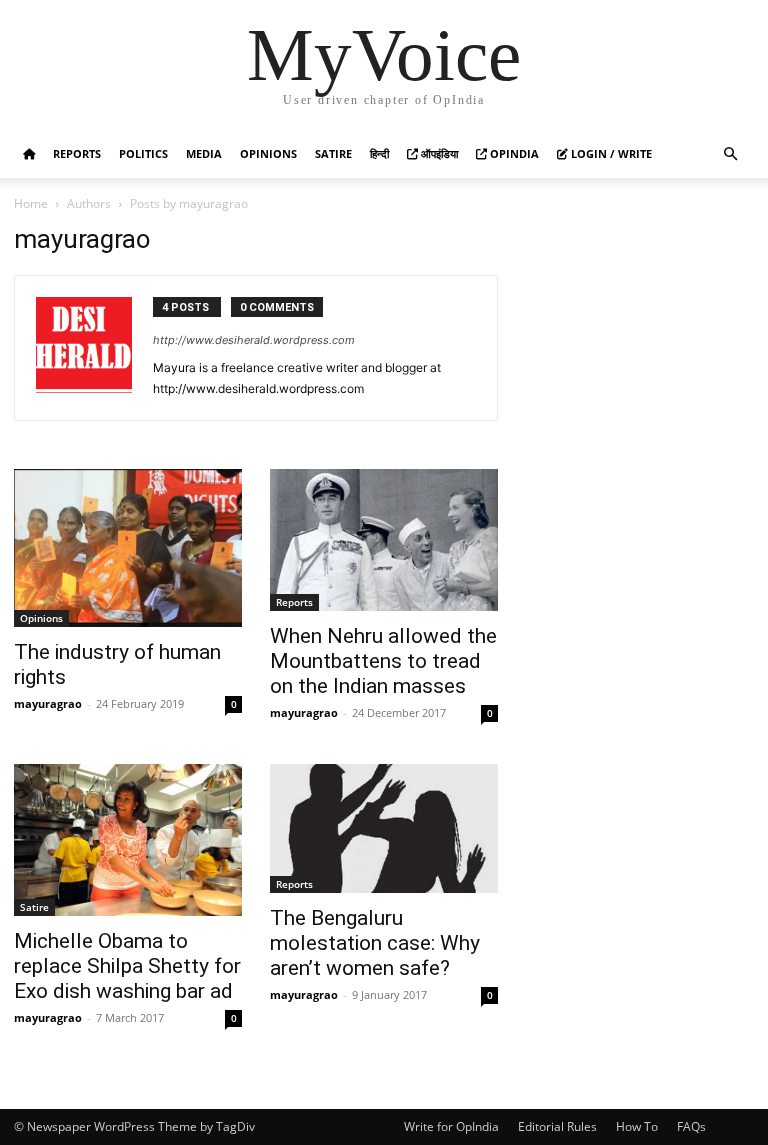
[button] (730, 154)
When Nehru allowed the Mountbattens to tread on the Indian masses (383, 661)
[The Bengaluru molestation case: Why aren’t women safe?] (384, 828)
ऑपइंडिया (438, 153)
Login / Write (610, 153)
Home (31, 203)
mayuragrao (48, 703)
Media (204, 153)
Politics (143, 153)
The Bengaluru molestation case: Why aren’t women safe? (375, 943)
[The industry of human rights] (128, 548)
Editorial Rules (557, 1126)
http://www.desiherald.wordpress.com (254, 340)
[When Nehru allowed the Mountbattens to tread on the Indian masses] (384, 540)
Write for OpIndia (451, 1126)
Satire (333, 153)
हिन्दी (379, 153)
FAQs (691, 1126)
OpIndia (513, 153)
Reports (77, 153)
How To (637, 1126)
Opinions (268, 153)
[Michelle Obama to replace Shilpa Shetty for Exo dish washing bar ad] (128, 840)
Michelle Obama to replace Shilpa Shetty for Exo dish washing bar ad (127, 966)
